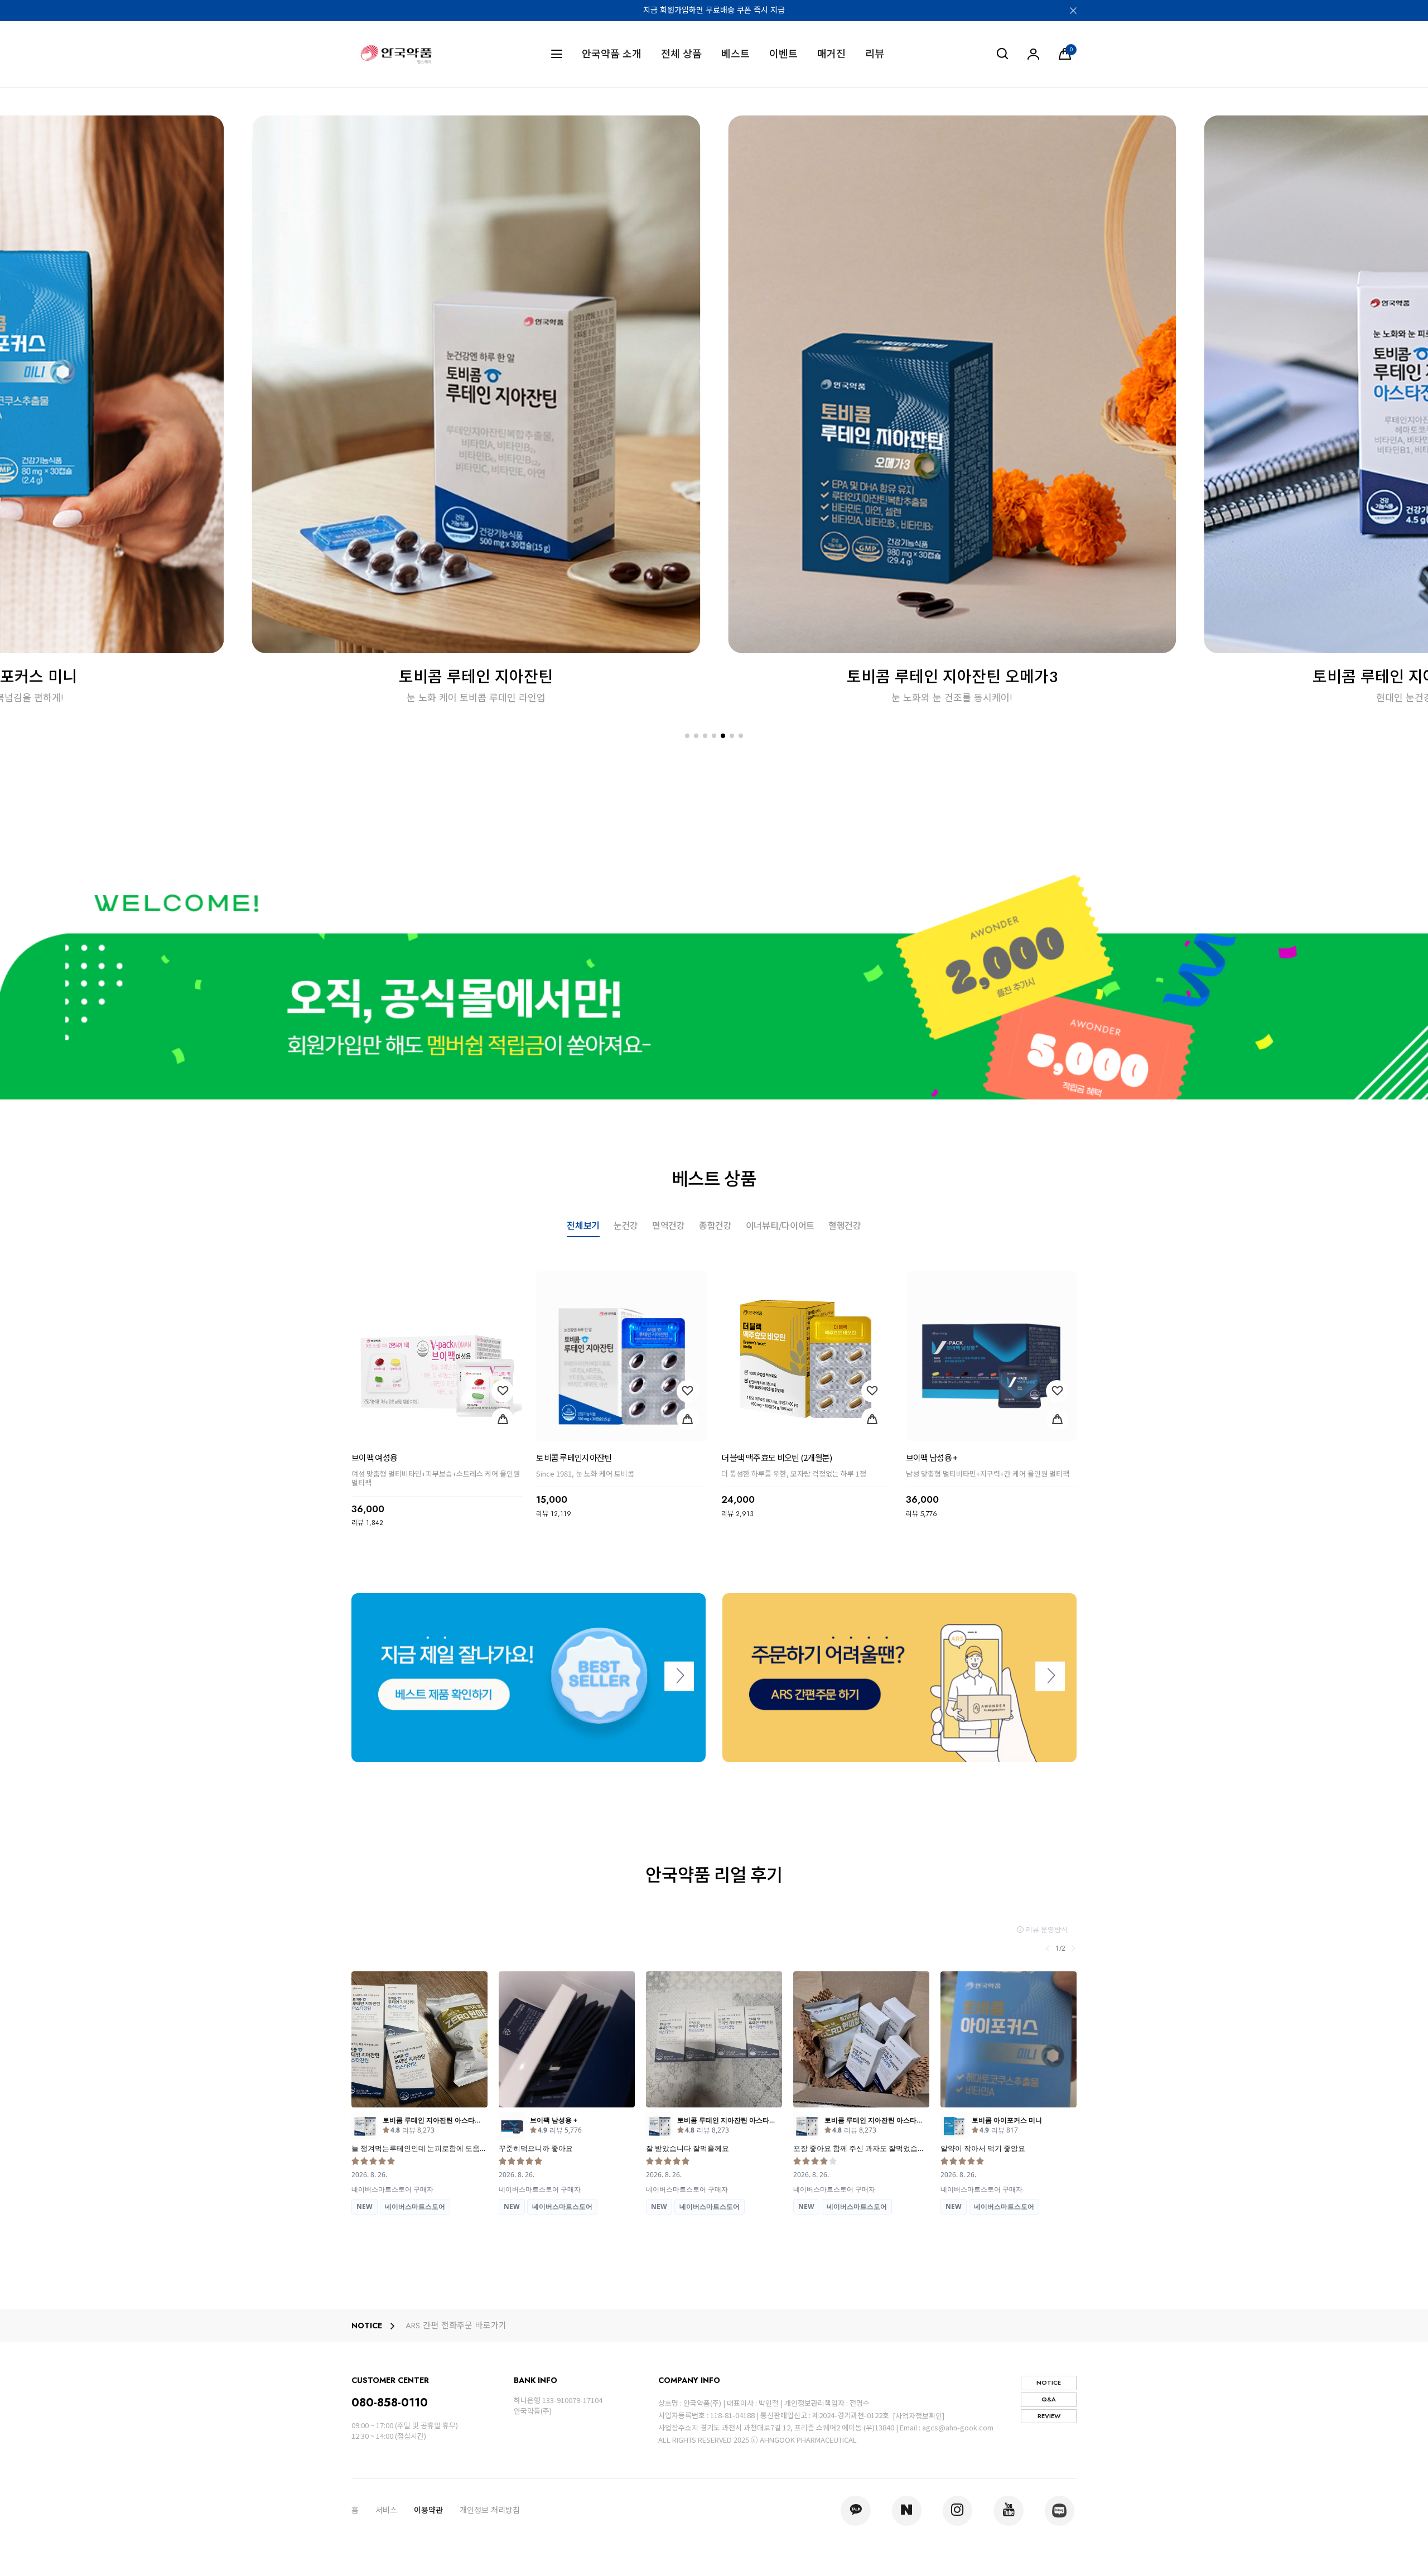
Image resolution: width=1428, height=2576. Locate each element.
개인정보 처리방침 (490, 2510)
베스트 (735, 54)
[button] (687, 736)
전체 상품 (681, 54)
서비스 (386, 2510)
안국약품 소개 (612, 54)
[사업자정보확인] (918, 2416)
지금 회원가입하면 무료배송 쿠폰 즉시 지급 (714, 10)
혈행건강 (845, 1226)
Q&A (1049, 2399)
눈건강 (626, 1226)
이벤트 (783, 54)
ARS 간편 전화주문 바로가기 (456, 2326)
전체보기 (583, 1226)
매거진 (831, 54)
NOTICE (1049, 2382)
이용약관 (428, 2510)
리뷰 (875, 54)
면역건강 (669, 1226)
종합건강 (715, 1226)
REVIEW (1049, 2416)
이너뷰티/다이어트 (780, 1226)
